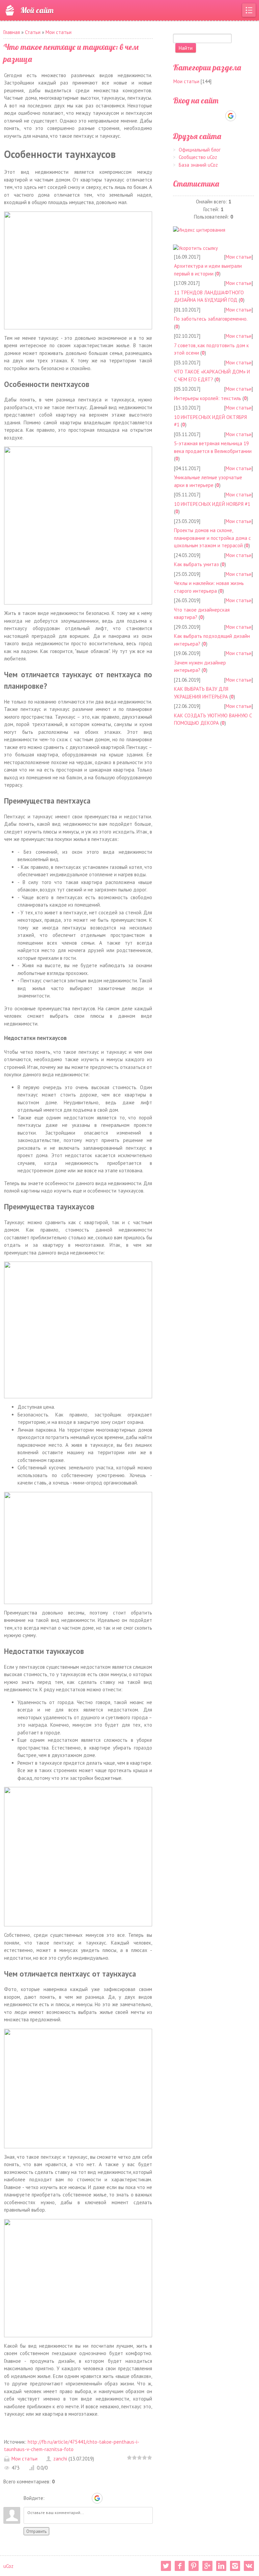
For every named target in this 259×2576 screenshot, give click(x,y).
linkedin (221, 2566)
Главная (12, 32)
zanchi (60, 2459)
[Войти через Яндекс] (85, 2498)
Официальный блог (200, 150)
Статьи (33, 32)
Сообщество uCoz (198, 157)
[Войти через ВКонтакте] (62, 2498)
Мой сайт (37, 10)
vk (249, 2566)
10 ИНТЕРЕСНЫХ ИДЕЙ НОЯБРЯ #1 (212, 504)
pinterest (194, 2566)
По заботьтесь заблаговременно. (211, 319)
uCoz (8, 2566)
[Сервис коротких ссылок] (195, 248)
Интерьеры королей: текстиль (208, 398)
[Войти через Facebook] (74, 2498)
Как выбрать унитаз (196, 564)
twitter (166, 2566)
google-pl (207, 2566)
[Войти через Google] (97, 2498)
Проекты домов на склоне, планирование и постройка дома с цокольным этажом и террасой (212, 538)
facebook (180, 2566)
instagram (235, 2566)
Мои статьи (59, 32)
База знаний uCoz (198, 165)
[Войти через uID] (51, 2498)
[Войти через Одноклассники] (109, 2498)
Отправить (36, 2531)
